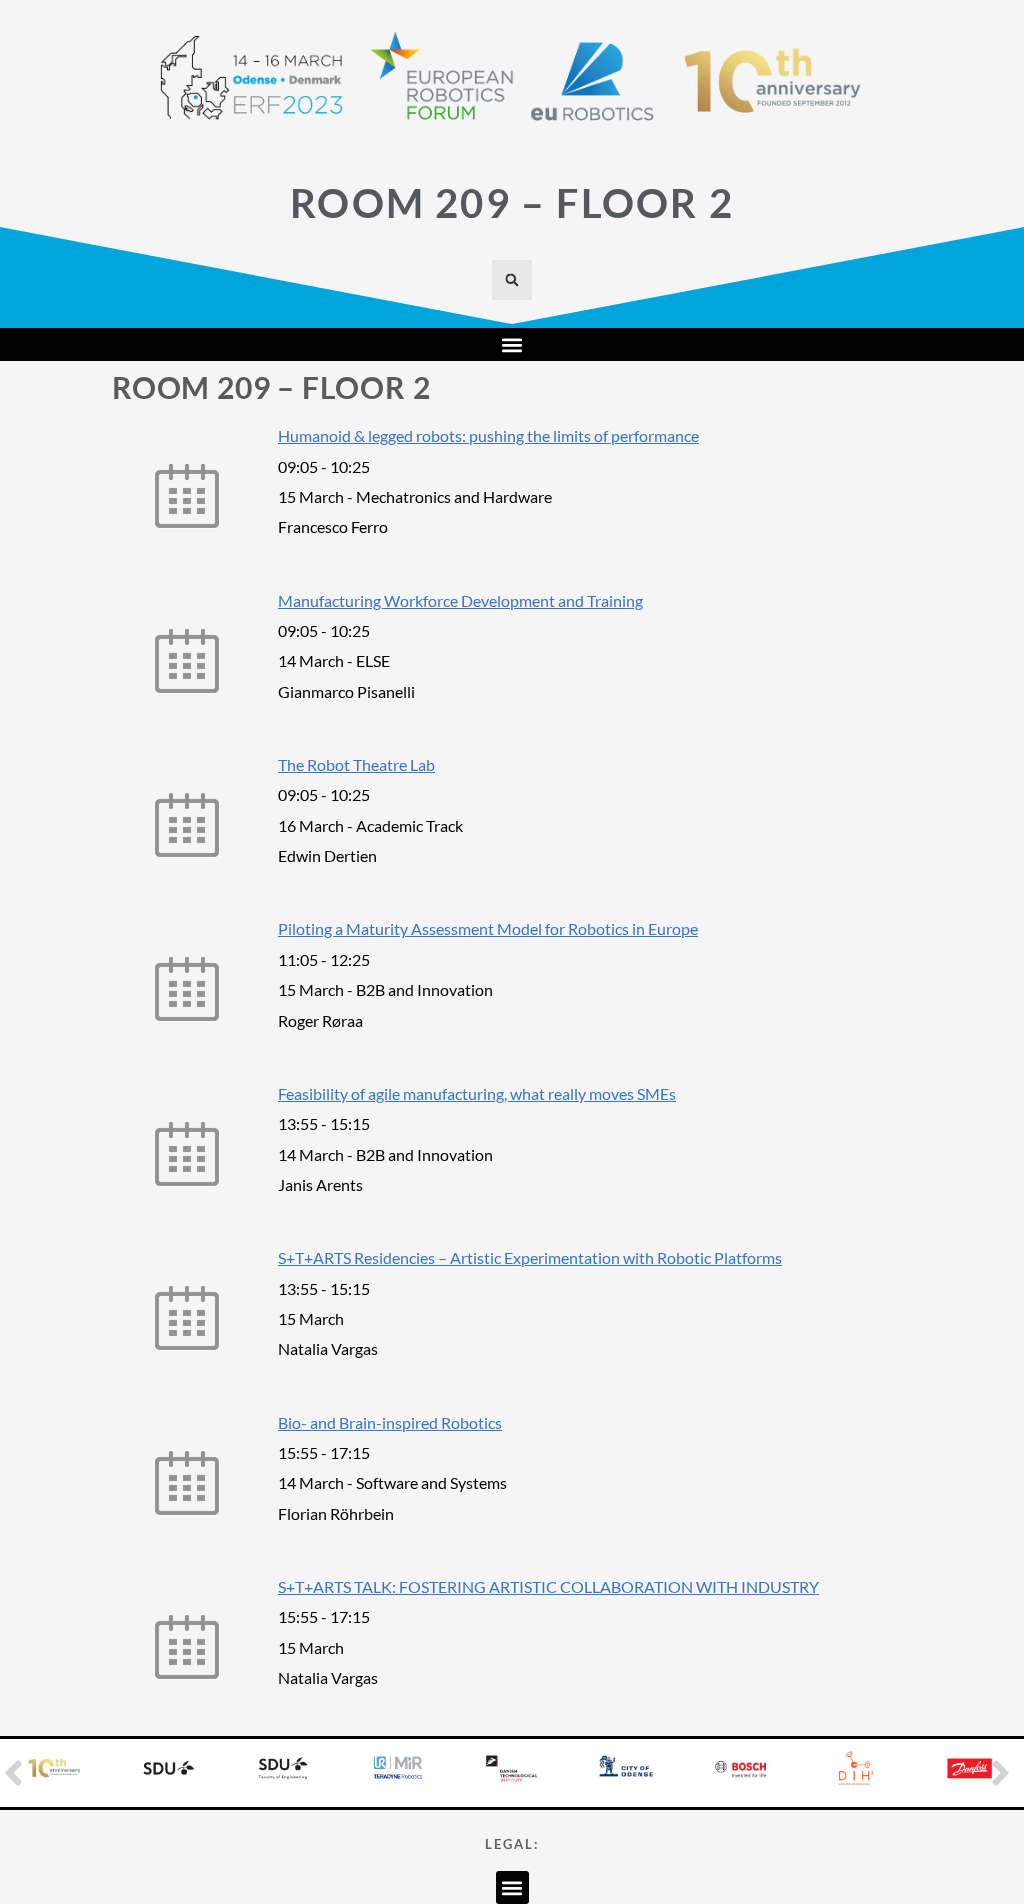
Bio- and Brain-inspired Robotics (390, 1422)
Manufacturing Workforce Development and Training (460, 600)
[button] (512, 280)
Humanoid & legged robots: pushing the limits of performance (488, 435)
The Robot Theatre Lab (356, 764)
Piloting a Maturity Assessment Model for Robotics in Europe (488, 928)
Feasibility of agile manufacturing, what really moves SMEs (477, 1093)
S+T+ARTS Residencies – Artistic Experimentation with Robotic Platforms (530, 1257)
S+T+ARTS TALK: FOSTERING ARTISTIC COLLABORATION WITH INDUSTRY (548, 1586)
